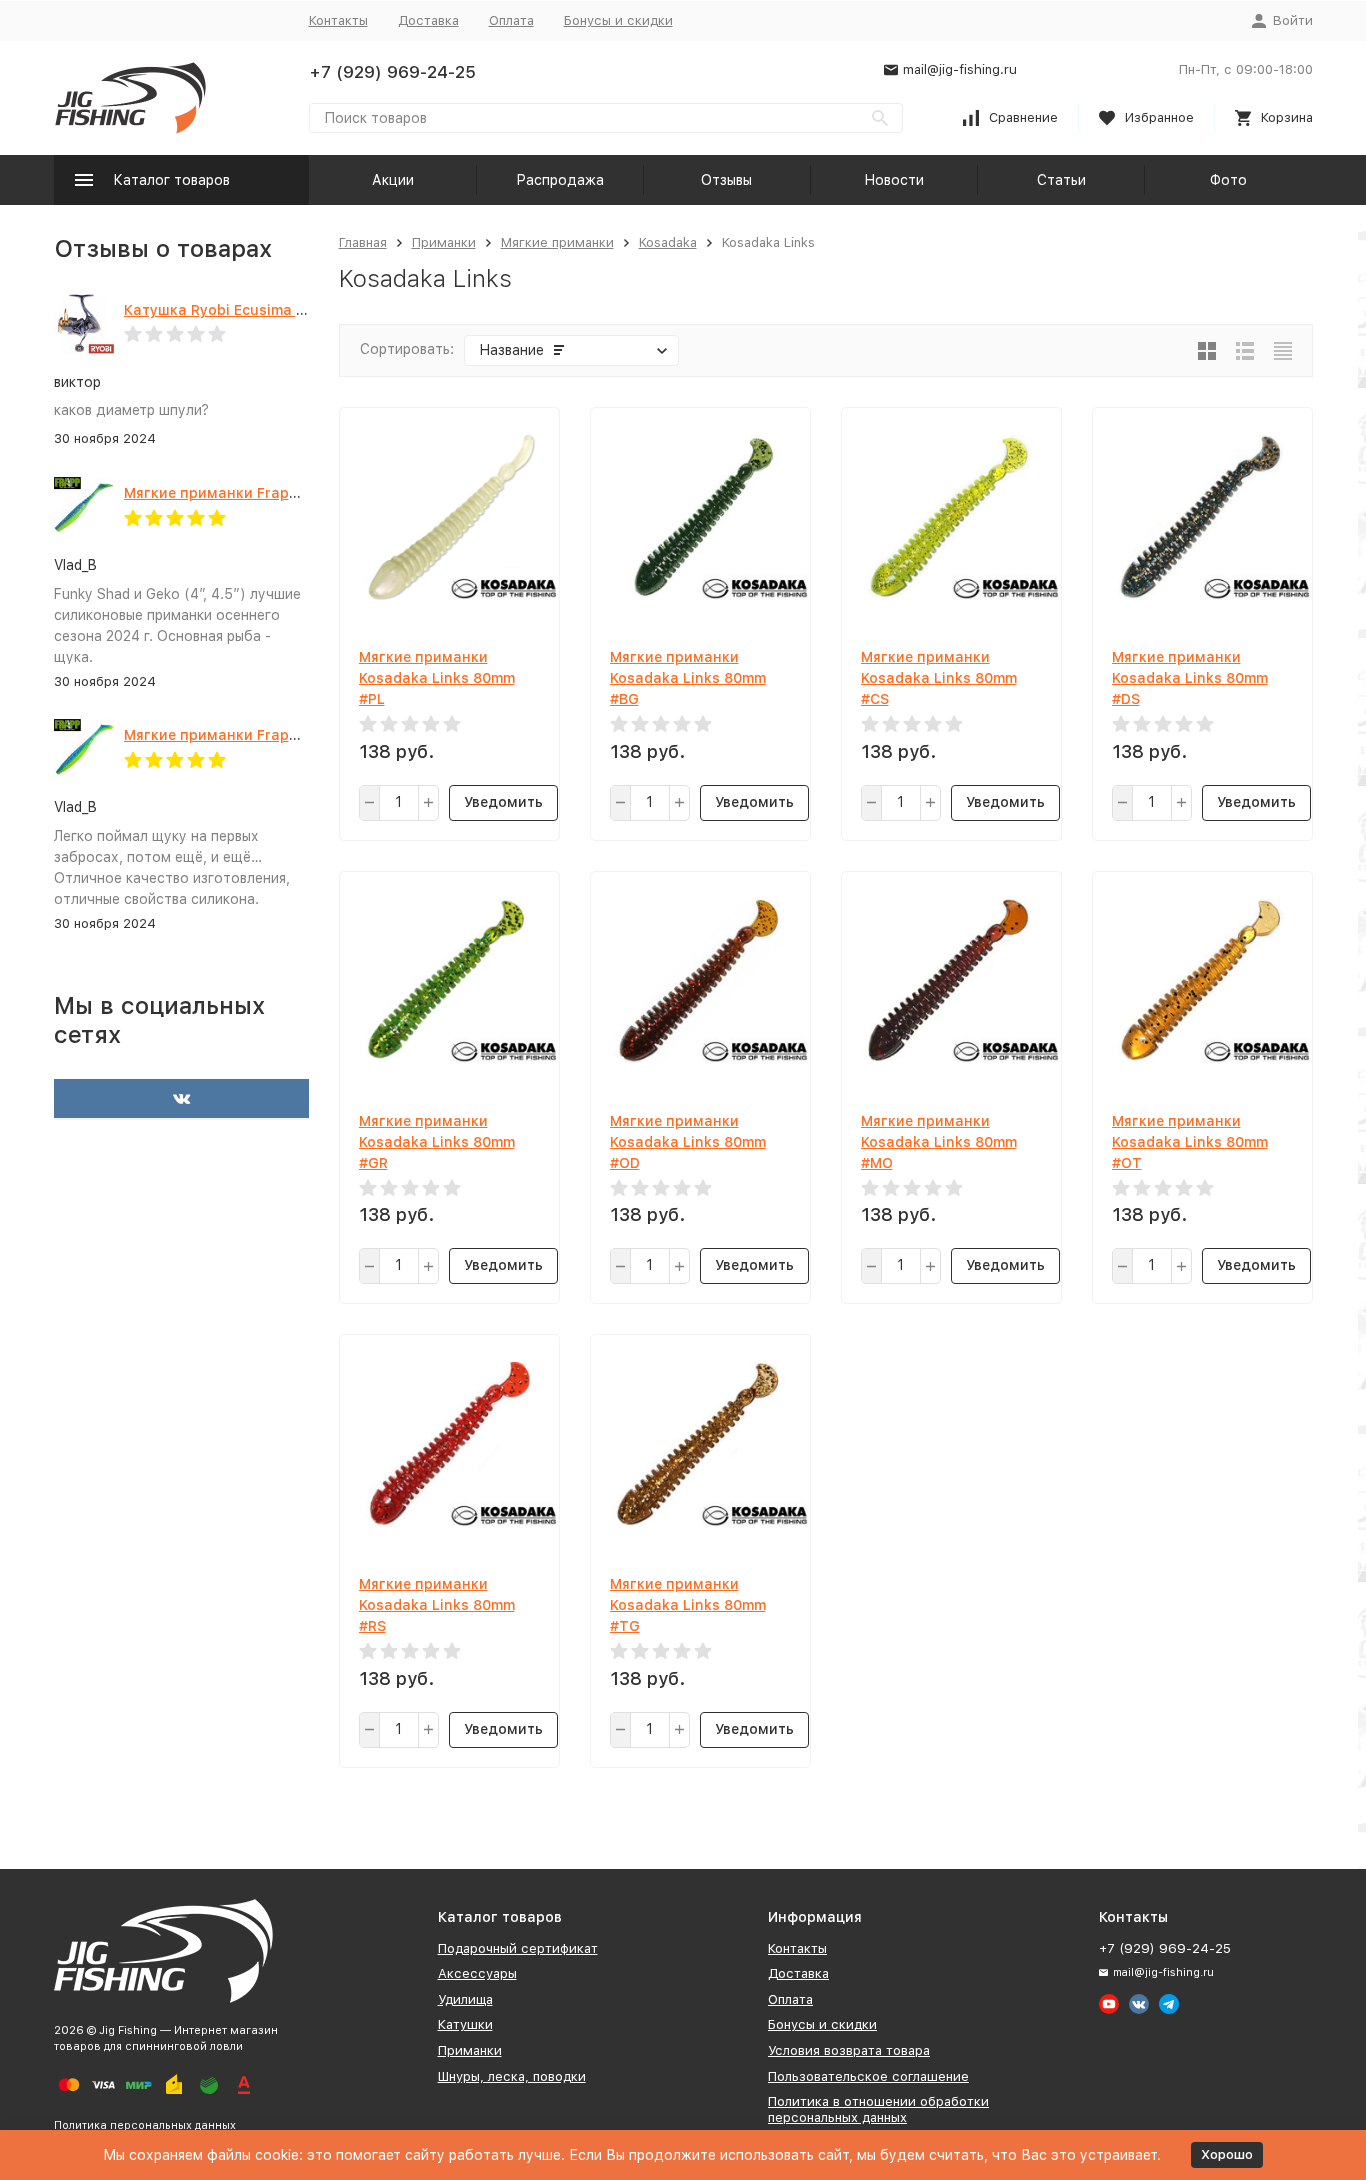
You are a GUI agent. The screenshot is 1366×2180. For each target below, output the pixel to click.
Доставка (428, 20)
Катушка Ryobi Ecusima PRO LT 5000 (255, 310)
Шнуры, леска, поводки (512, 2076)
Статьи (1061, 180)
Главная (363, 242)
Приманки (444, 242)
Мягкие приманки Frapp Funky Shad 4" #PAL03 (292, 493)
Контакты (338, 20)
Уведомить (503, 802)
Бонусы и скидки (618, 20)
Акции (393, 180)
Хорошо (1227, 2154)
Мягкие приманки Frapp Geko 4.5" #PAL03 (276, 735)
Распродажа (560, 180)
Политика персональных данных (145, 2125)
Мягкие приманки (557, 242)
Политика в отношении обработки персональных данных (878, 2109)
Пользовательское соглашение (868, 2076)
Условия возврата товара (849, 2050)
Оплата (511, 20)
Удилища (465, 1999)
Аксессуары (477, 1973)
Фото (1228, 180)
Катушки (465, 2024)
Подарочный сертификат (518, 1948)
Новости (894, 180)
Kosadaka (668, 242)
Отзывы (726, 180)
